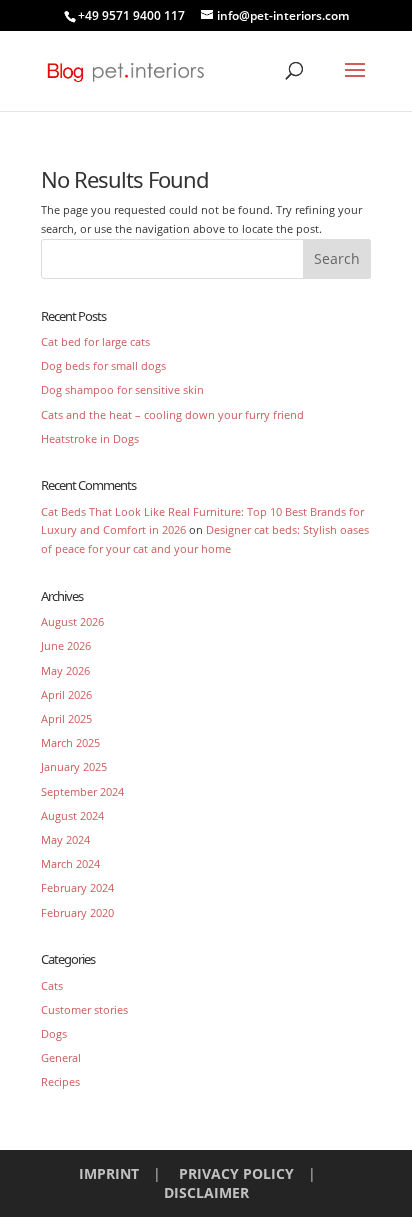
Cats (52, 985)
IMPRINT (109, 1173)
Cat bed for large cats (95, 341)
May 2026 (65, 670)
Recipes (60, 1081)
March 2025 (70, 742)
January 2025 (74, 766)
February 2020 (77, 912)
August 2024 (72, 815)
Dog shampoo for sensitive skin (122, 389)
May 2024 (65, 839)
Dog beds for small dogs (103, 365)
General (61, 1057)
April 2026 (66, 694)
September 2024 (82, 791)
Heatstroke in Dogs (90, 438)
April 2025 (66, 718)
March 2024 (70, 863)
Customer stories (84, 1009)
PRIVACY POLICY (236, 1173)
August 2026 (72, 621)
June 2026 (66, 645)
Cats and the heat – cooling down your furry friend (172, 414)
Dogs (54, 1033)
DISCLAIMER (206, 1192)
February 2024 (77, 887)
